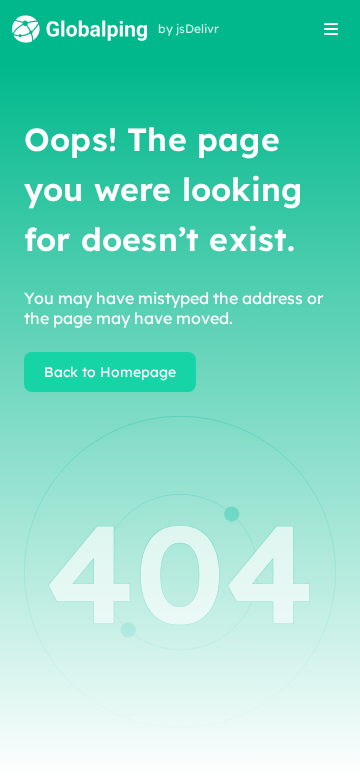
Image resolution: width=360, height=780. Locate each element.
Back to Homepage (110, 372)
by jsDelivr (188, 29)
